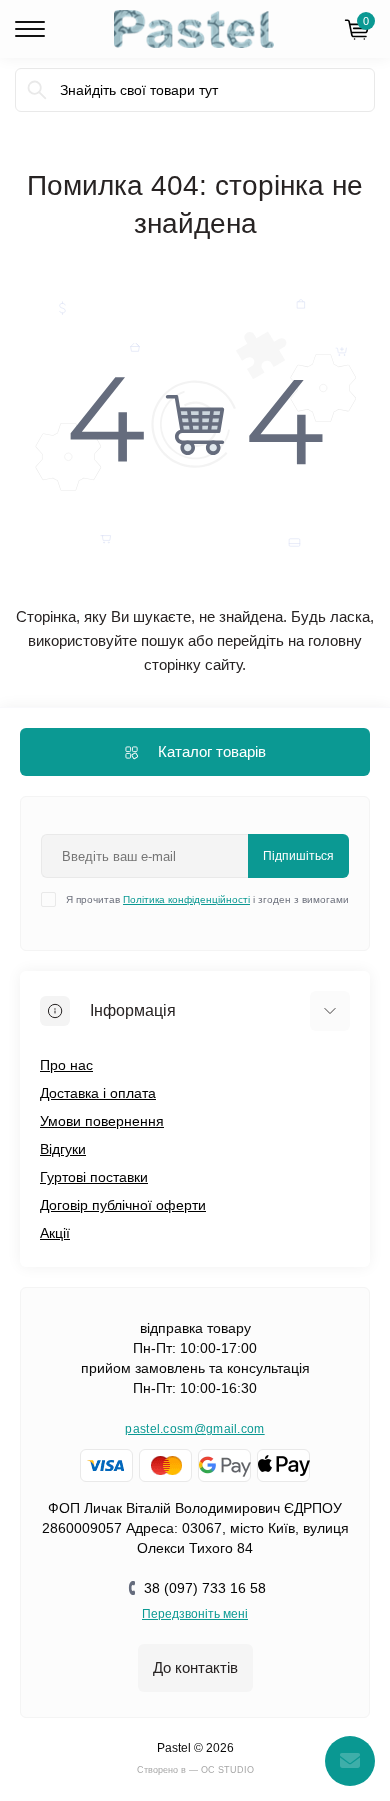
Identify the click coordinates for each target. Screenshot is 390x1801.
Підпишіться (298, 856)
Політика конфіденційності (186, 899)
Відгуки (63, 1149)
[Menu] (30, 29)
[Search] (37, 90)
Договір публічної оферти (123, 1205)
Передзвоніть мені (195, 1614)
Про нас (66, 1065)
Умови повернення (102, 1121)
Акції (55, 1233)
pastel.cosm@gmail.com (194, 1429)
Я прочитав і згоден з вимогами (207, 899)
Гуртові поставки (94, 1177)
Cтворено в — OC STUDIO (195, 1770)
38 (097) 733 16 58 (205, 1588)
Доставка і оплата (98, 1093)
